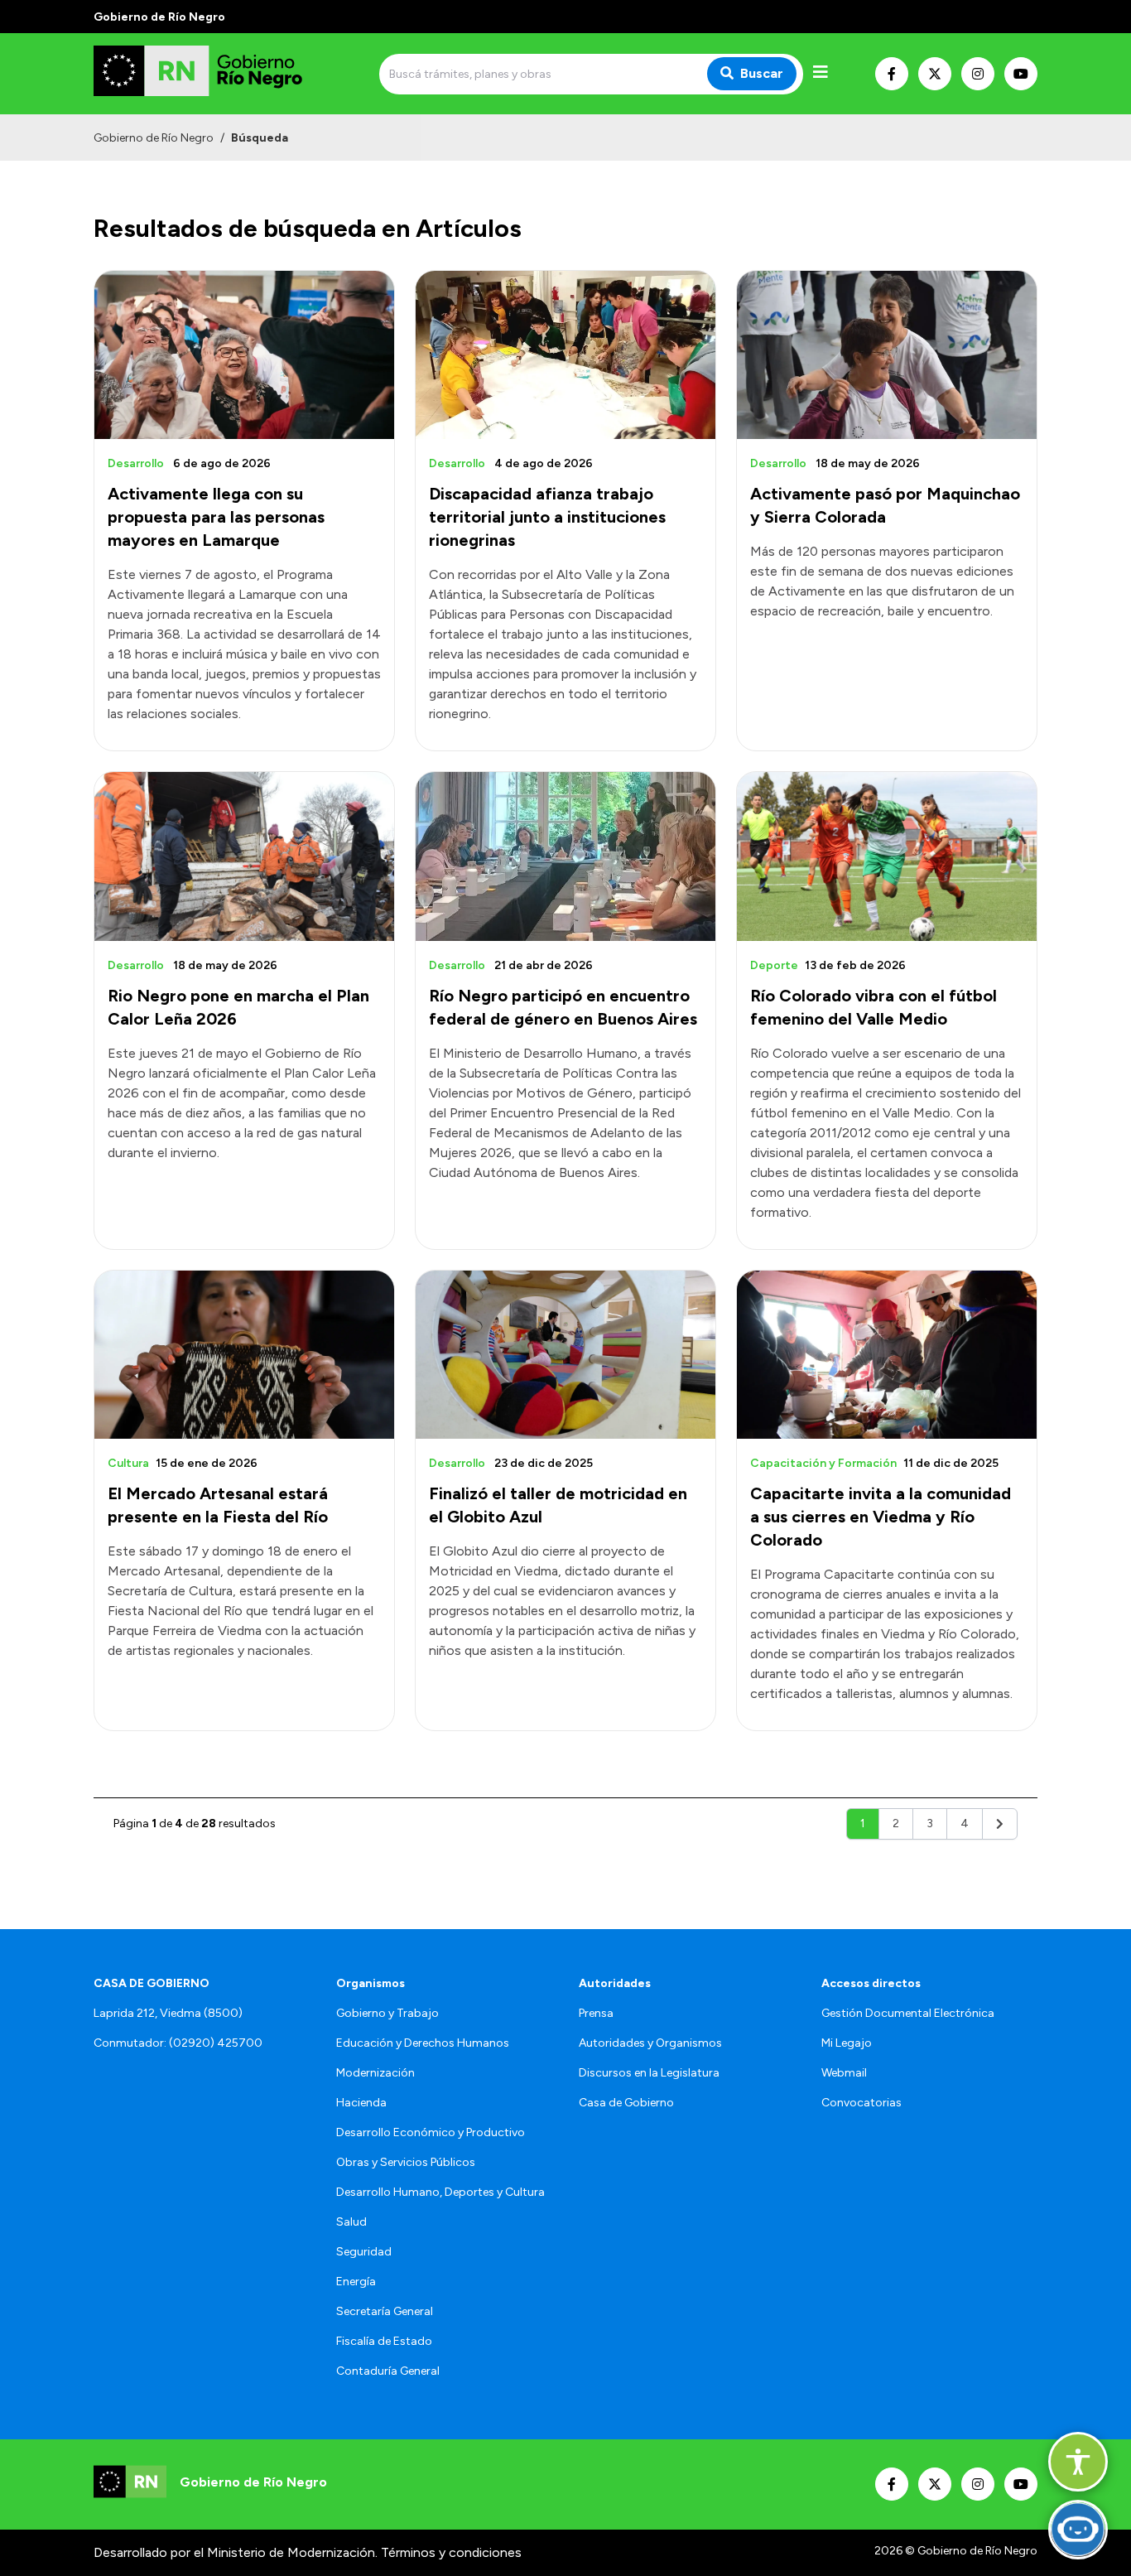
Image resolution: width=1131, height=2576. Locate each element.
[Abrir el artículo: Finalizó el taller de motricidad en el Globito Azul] (565, 1355)
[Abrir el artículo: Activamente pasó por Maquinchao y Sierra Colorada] (887, 355)
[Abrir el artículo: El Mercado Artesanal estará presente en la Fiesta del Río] (244, 1355)
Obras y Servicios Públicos (406, 2162)
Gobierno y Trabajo (387, 2013)
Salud (351, 2222)
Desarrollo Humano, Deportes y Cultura (440, 2192)
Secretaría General (385, 2311)
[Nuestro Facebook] (892, 74)
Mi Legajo (847, 2043)
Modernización (375, 2073)
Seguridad (364, 2252)
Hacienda (361, 2103)
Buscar (762, 73)
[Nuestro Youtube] (1021, 74)
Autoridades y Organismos (650, 2043)
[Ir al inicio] (213, 74)
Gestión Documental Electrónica (908, 2013)
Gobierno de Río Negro (154, 138)
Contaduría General (388, 2371)
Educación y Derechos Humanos (423, 2043)
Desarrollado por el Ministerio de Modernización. (236, 2552)
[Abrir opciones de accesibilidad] (1078, 2462)
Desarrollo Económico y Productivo (431, 2132)
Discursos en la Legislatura (649, 2073)
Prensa (596, 2013)
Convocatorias (861, 2103)
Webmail (844, 2073)
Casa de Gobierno (626, 2103)
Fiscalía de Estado (384, 2341)
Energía (356, 2282)
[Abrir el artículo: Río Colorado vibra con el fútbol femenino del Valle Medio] (887, 856)
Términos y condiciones (451, 2552)
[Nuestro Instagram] (978, 74)
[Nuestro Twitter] (935, 74)
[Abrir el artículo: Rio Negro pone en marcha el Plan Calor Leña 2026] (244, 856)
